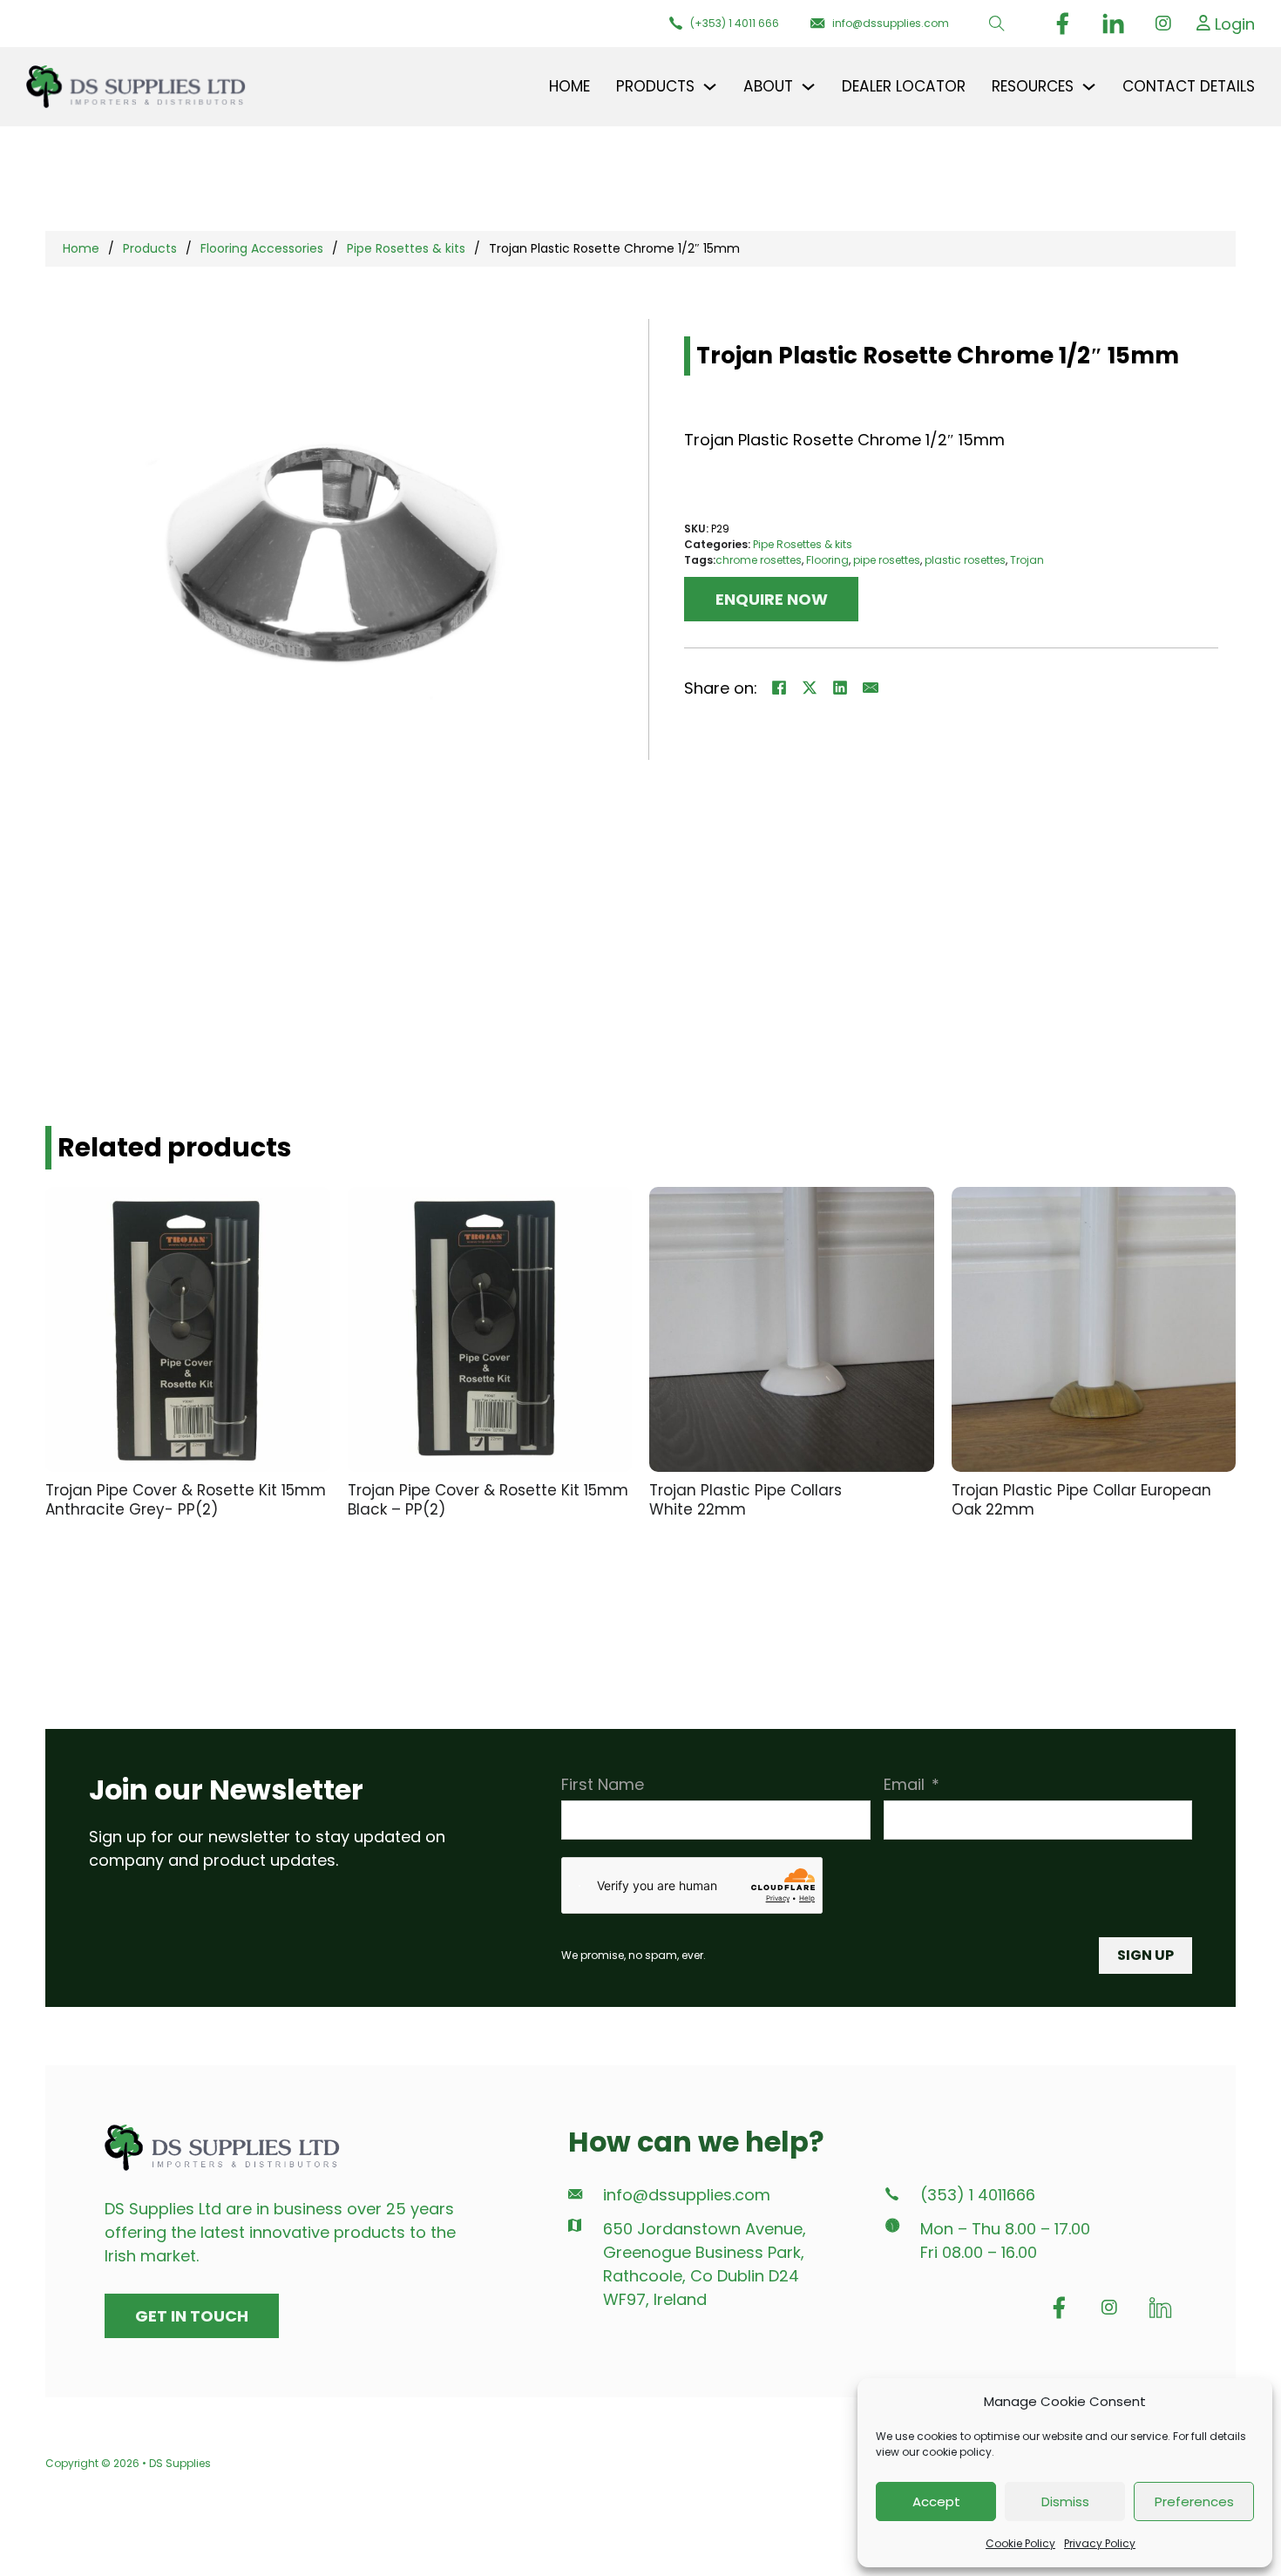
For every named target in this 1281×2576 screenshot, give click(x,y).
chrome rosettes (759, 560)
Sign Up (1145, 1955)
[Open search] (997, 24)
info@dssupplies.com (687, 2195)
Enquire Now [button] (772, 599)
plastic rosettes (965, 560)
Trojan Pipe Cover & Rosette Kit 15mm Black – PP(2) (488, 1500)
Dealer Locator (904, 86)
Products (150, 248)
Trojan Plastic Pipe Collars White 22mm (746, 1500)
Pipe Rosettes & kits (406, 248)
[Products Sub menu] (710, 87)
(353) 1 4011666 (978, 2195)
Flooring (827, 560)
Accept (936, 2501)
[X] (810, 688)
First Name (603, 1784)
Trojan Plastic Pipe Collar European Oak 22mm (1081, 1500)
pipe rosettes (887, 560)
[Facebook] (779, 688)
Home (569, 86)
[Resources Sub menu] (1089, 87)
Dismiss (1065, 2501)
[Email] (871, 688)
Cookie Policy (1020, 2543)
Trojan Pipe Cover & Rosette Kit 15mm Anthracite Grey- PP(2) (186, 1500)
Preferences (1194, 2501)
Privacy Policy (1100, 2543)
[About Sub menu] (808, 87)
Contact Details (1189, 86)
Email (904, 1784)
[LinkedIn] (840, 688)
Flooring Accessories (262, 248)
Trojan (1027, 560)
